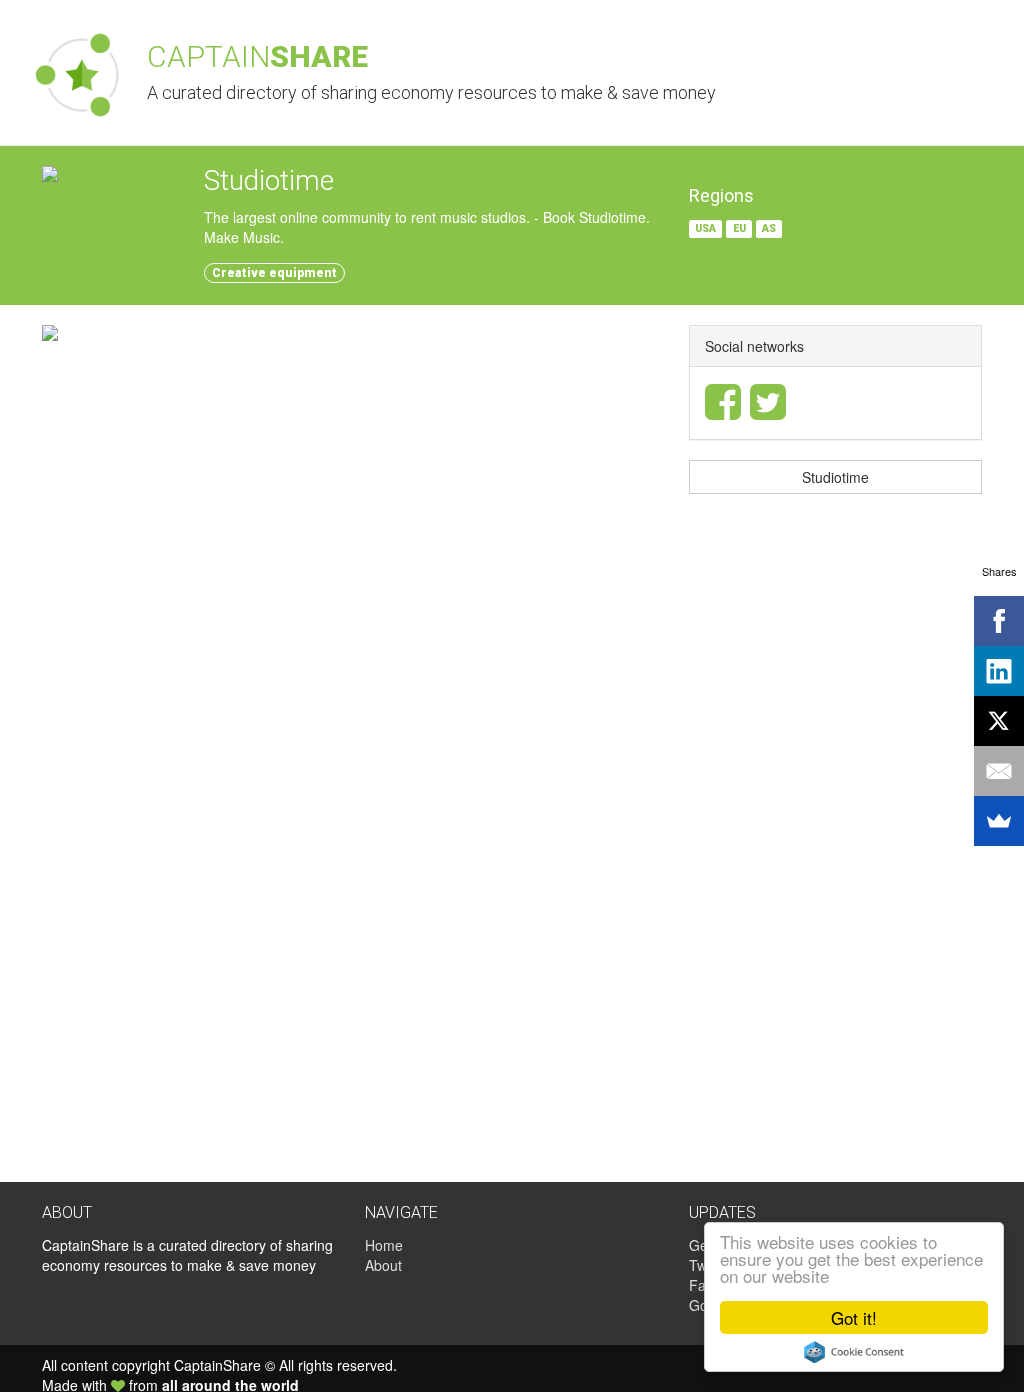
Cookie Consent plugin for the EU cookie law (854, 1352)
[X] (999, 721)
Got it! (854, 1317)
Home (384, 1245)
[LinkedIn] (999, 671)
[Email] (999, 771)
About (383, 1265)
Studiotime (835, 477)
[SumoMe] (999, 821)
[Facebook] (999, 621)
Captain (257, 56)
